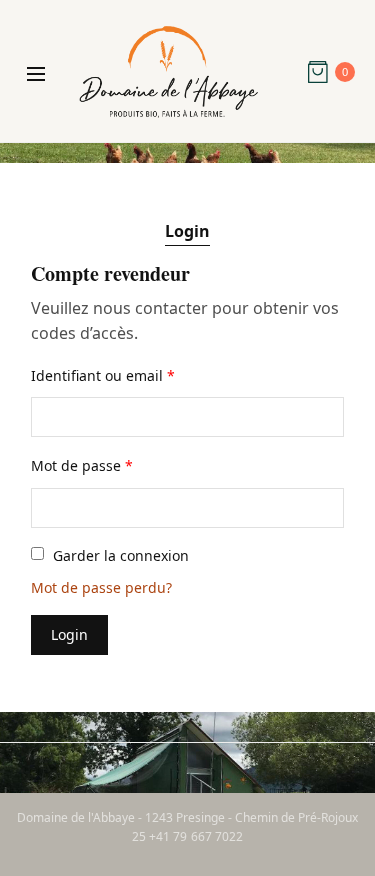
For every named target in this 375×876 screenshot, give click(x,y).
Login (187, 231)
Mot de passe (82, 465)
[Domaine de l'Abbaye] (168, 72)
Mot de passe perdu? (101, 587)
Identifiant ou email (103, 375)
